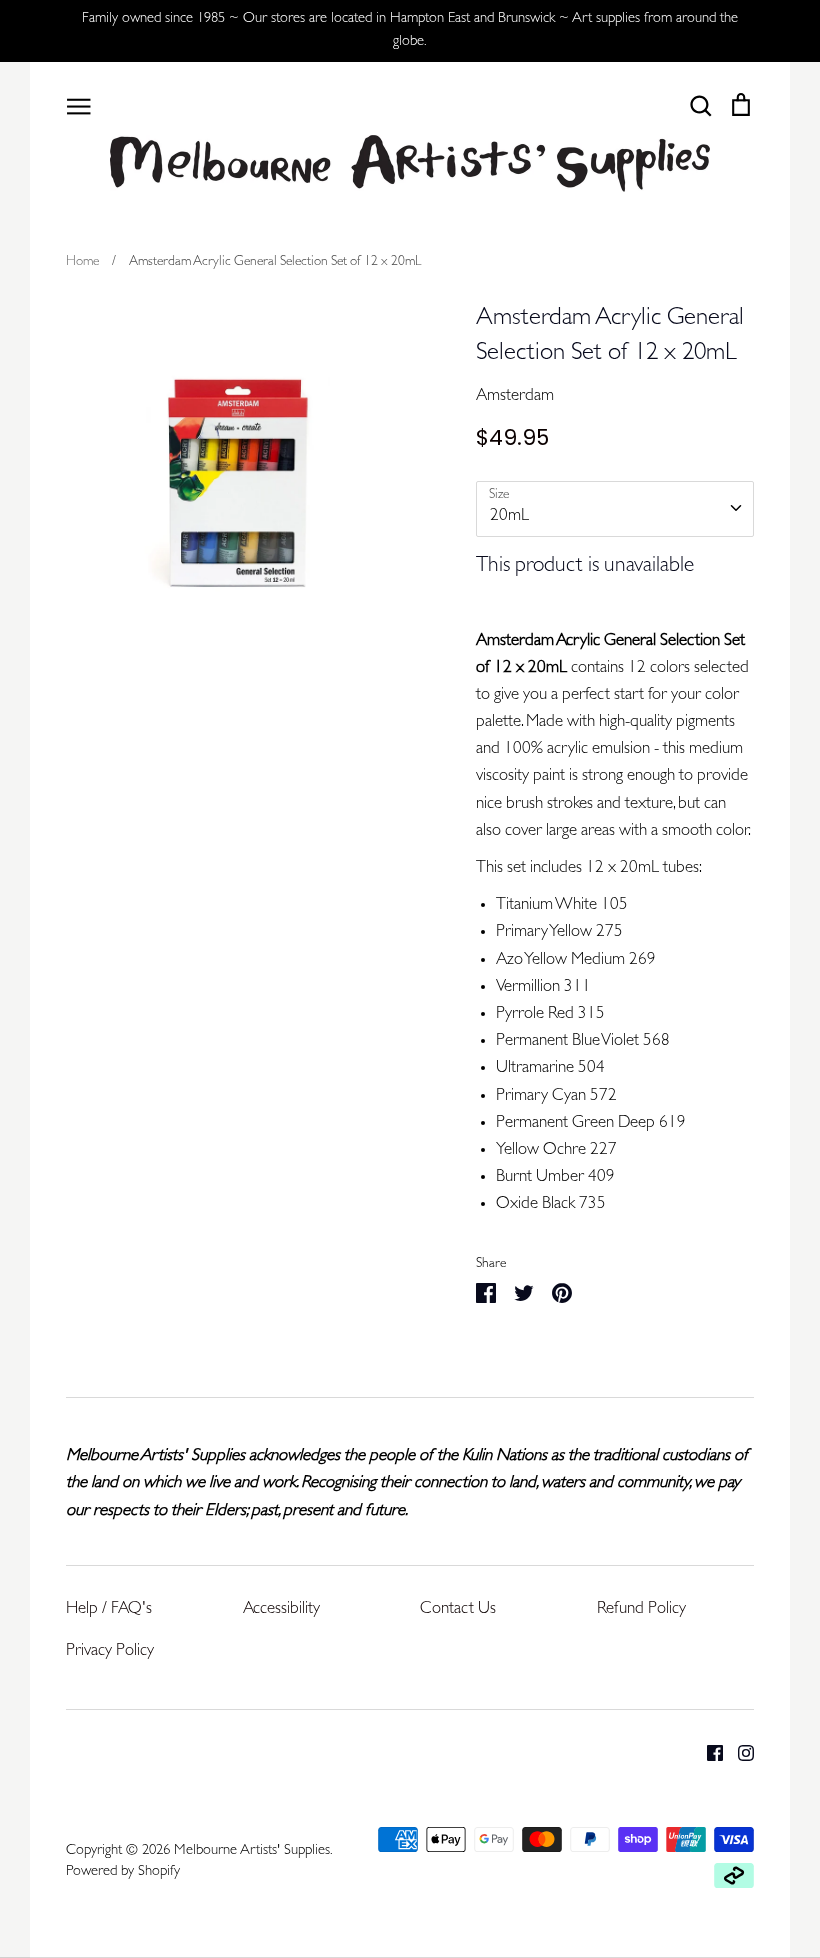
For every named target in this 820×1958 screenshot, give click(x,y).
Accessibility (281, 1609)
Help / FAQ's (109, 1609)
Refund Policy (641, 1609)
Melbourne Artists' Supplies (252, 1851)
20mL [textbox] (509, 516)
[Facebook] (707, 1753)
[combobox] (615, 509)
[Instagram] (738, 1753)
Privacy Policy (110, 1651)
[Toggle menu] (79, 105)
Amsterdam (515, 396)
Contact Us (458, 1609)
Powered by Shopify (123, 1872)
